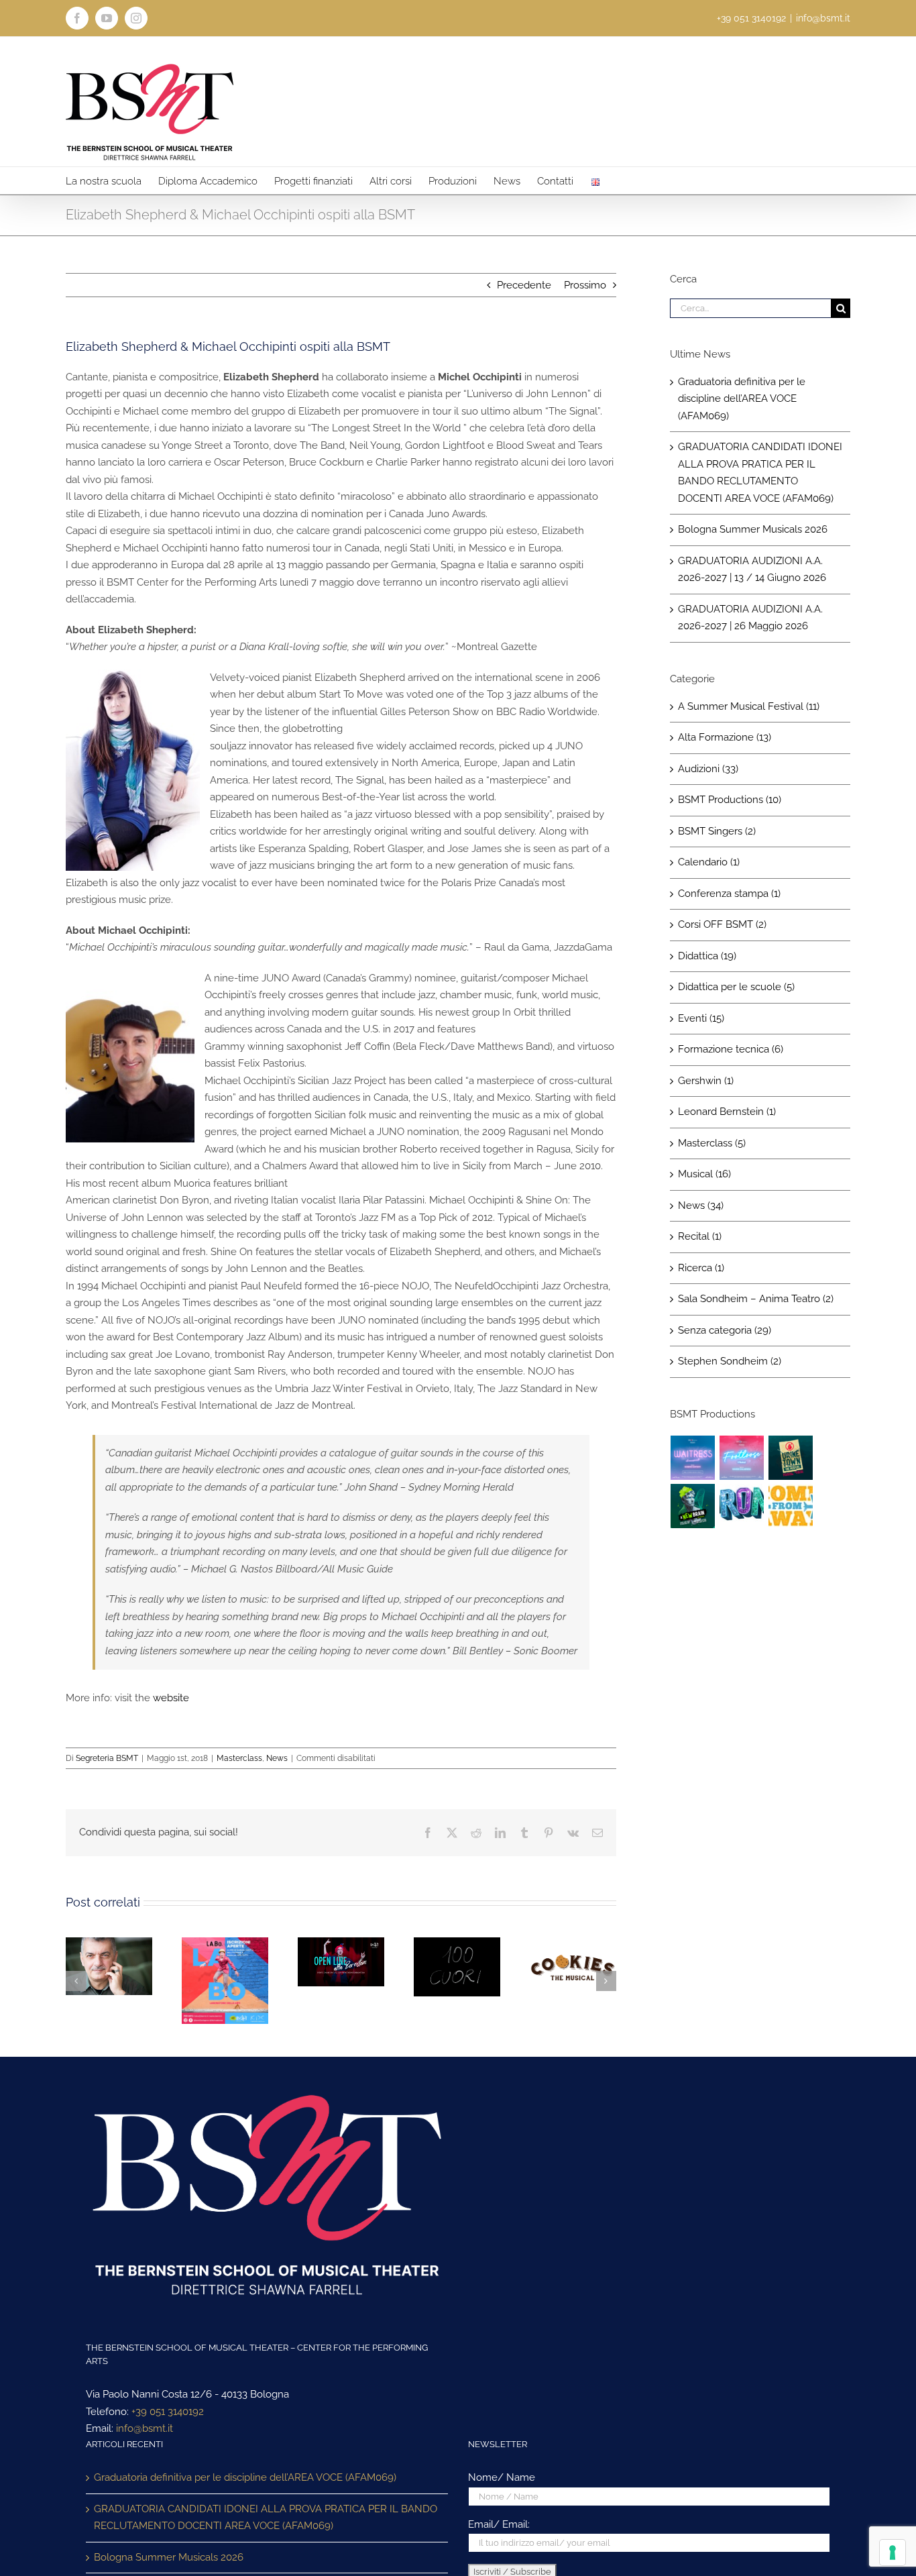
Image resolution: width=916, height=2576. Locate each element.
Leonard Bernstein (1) (727, 1112)
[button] (76, 1981)
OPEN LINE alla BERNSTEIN (325, 1986)
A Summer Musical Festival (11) (749, 706)
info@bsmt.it (823, 18)
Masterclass (239, 1758)
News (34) (701, 1205)
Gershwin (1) (706, 1081)
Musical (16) (704, 1174)
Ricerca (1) (701, 1268)
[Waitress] (693, 1458)
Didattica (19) (707, 956)
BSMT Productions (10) (730, 800)
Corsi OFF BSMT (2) (722, 924)
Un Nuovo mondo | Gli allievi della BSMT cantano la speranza (441, 1982)
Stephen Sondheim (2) (730, 1361)
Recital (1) (700, 1236)
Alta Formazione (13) (725, 737)
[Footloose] (742, 1458)
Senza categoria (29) (725, 1330)
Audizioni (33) (708, 769)
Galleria (125, 1966)
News (277, 1758)
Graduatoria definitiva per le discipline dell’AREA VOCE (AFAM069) (742, 399)
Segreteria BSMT (107, 1758)
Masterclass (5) (712, 1143)
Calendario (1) (709, 862)
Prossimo (585, 285)
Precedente (524, 285)
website (171, 1698)
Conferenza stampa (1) (729, 894)
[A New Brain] (693, 1506)
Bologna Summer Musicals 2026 (753, 529)
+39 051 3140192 (168, 2412)
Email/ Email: (499, 2524)
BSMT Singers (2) (717, 831)
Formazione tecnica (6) (731, 1049)
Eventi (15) (701, 1018)
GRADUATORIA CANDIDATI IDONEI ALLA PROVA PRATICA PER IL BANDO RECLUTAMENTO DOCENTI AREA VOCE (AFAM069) (266, 2518)
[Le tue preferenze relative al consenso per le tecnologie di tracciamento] (893, 2553)
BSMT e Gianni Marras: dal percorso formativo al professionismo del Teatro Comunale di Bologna (93, 1966)
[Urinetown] (791, 1458)
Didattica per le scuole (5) (736, 987)
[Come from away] (791, 1506)
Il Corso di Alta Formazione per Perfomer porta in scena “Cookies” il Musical (557, 1972)
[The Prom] (742, 1506)
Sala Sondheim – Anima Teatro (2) (756, 1299)
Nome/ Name (502, 2477)
